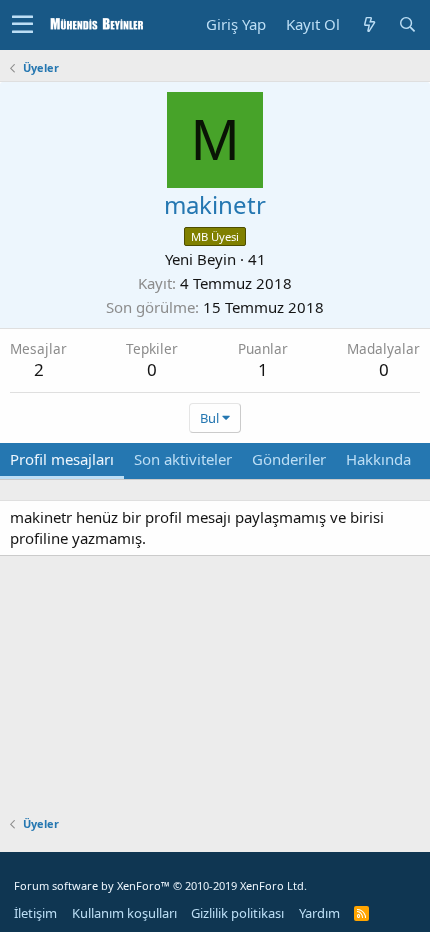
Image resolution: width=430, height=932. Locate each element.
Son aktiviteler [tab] (183, 459)
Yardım (319, 913)
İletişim (35, 913)
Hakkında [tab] (378, 459)
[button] (22, 25)
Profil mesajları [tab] (62, 459)
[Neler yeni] (369, 24)
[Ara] (407, 24)
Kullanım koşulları (124, 913)
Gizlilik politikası (237, 913)
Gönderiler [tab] (289, 459)
